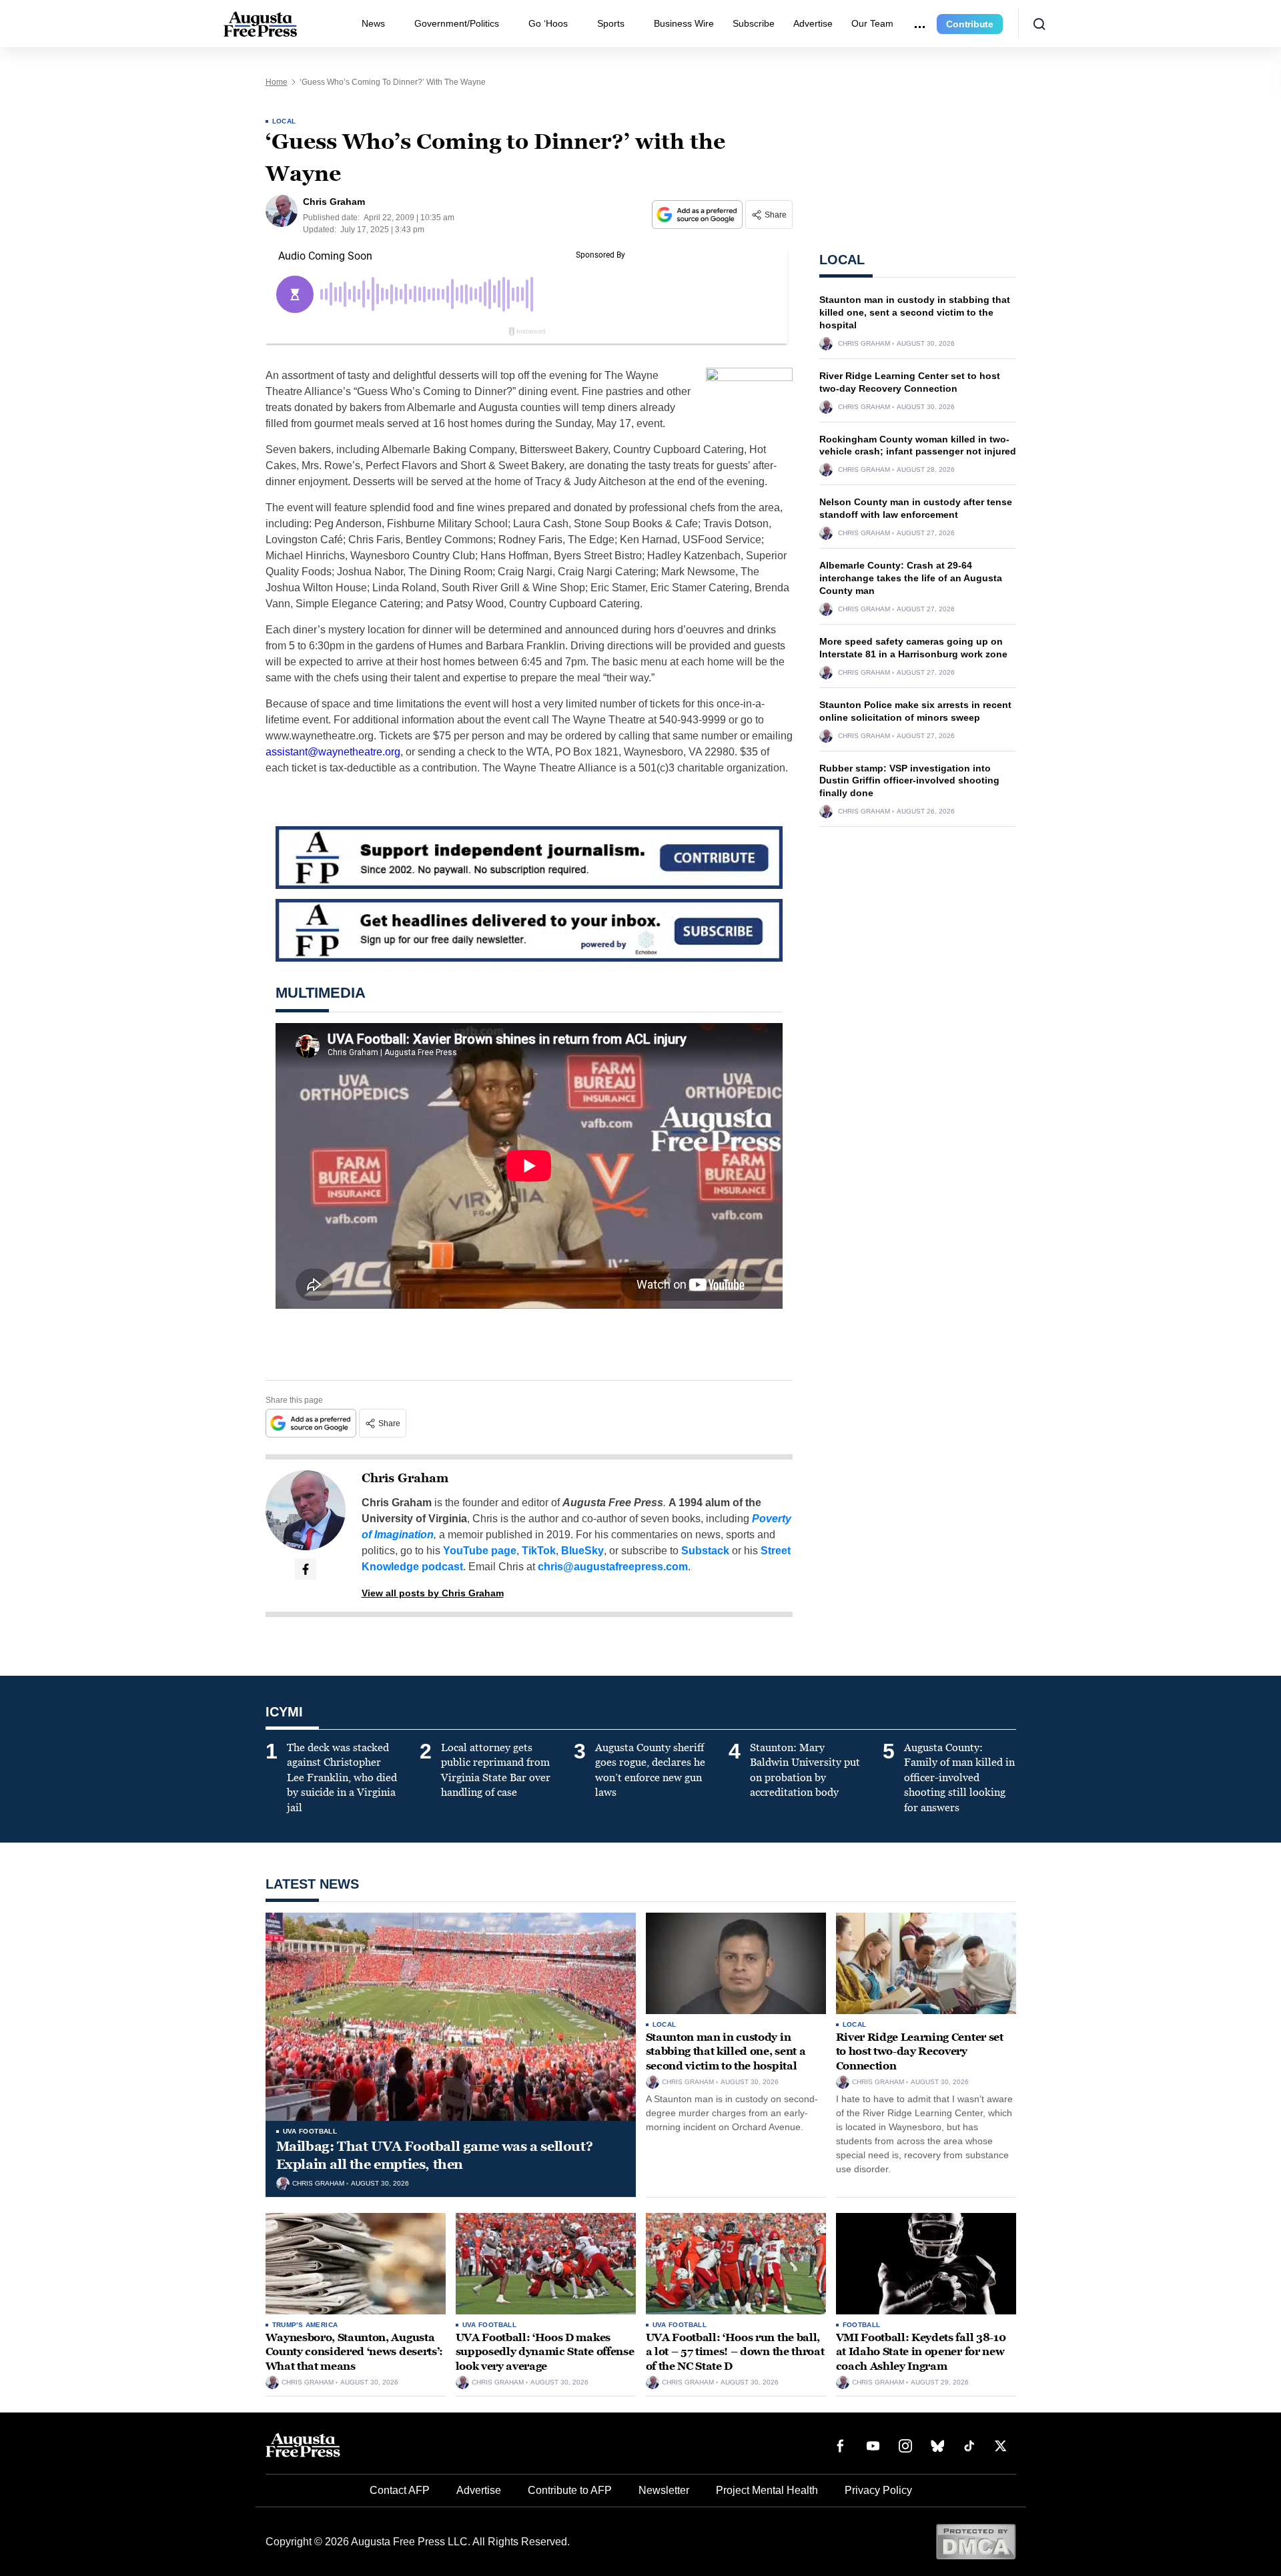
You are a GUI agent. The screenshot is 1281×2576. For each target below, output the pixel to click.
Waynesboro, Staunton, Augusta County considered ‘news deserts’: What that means (354, 2352)
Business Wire (684, 23)
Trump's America (305, 2325)
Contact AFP (400, 2490)
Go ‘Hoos (548, 23)
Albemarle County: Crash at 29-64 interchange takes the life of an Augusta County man (911, 578)
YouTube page (480, 1551)
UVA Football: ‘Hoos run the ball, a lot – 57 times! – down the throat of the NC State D (735, 2352)
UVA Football (310, 2131)
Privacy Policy (878, 2490)
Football (862, 2325)
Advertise (813, 23)
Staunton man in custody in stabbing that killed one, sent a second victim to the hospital (915, 312)
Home (277, 82)
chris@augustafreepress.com (613, 1567)
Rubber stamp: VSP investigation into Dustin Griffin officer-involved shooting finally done (909, 781)
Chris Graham (405, 1478)
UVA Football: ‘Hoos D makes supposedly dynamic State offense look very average (545, 2352)
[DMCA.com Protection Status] (976, 2541)
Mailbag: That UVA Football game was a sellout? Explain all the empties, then (435, 2155)
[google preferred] (699, 215)
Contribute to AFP (570, 2490)
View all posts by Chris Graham (433, 1593)
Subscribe (754, 23)
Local (284, 121)
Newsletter (664, 2490)
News (373, 23)
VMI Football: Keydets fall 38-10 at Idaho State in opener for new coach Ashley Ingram (921, 2352)
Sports (611, 23)
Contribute (970, 24)
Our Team (872, 23)
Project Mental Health (767, 2490)
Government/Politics (457, 23)
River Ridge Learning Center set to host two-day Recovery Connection (920, 2051)
